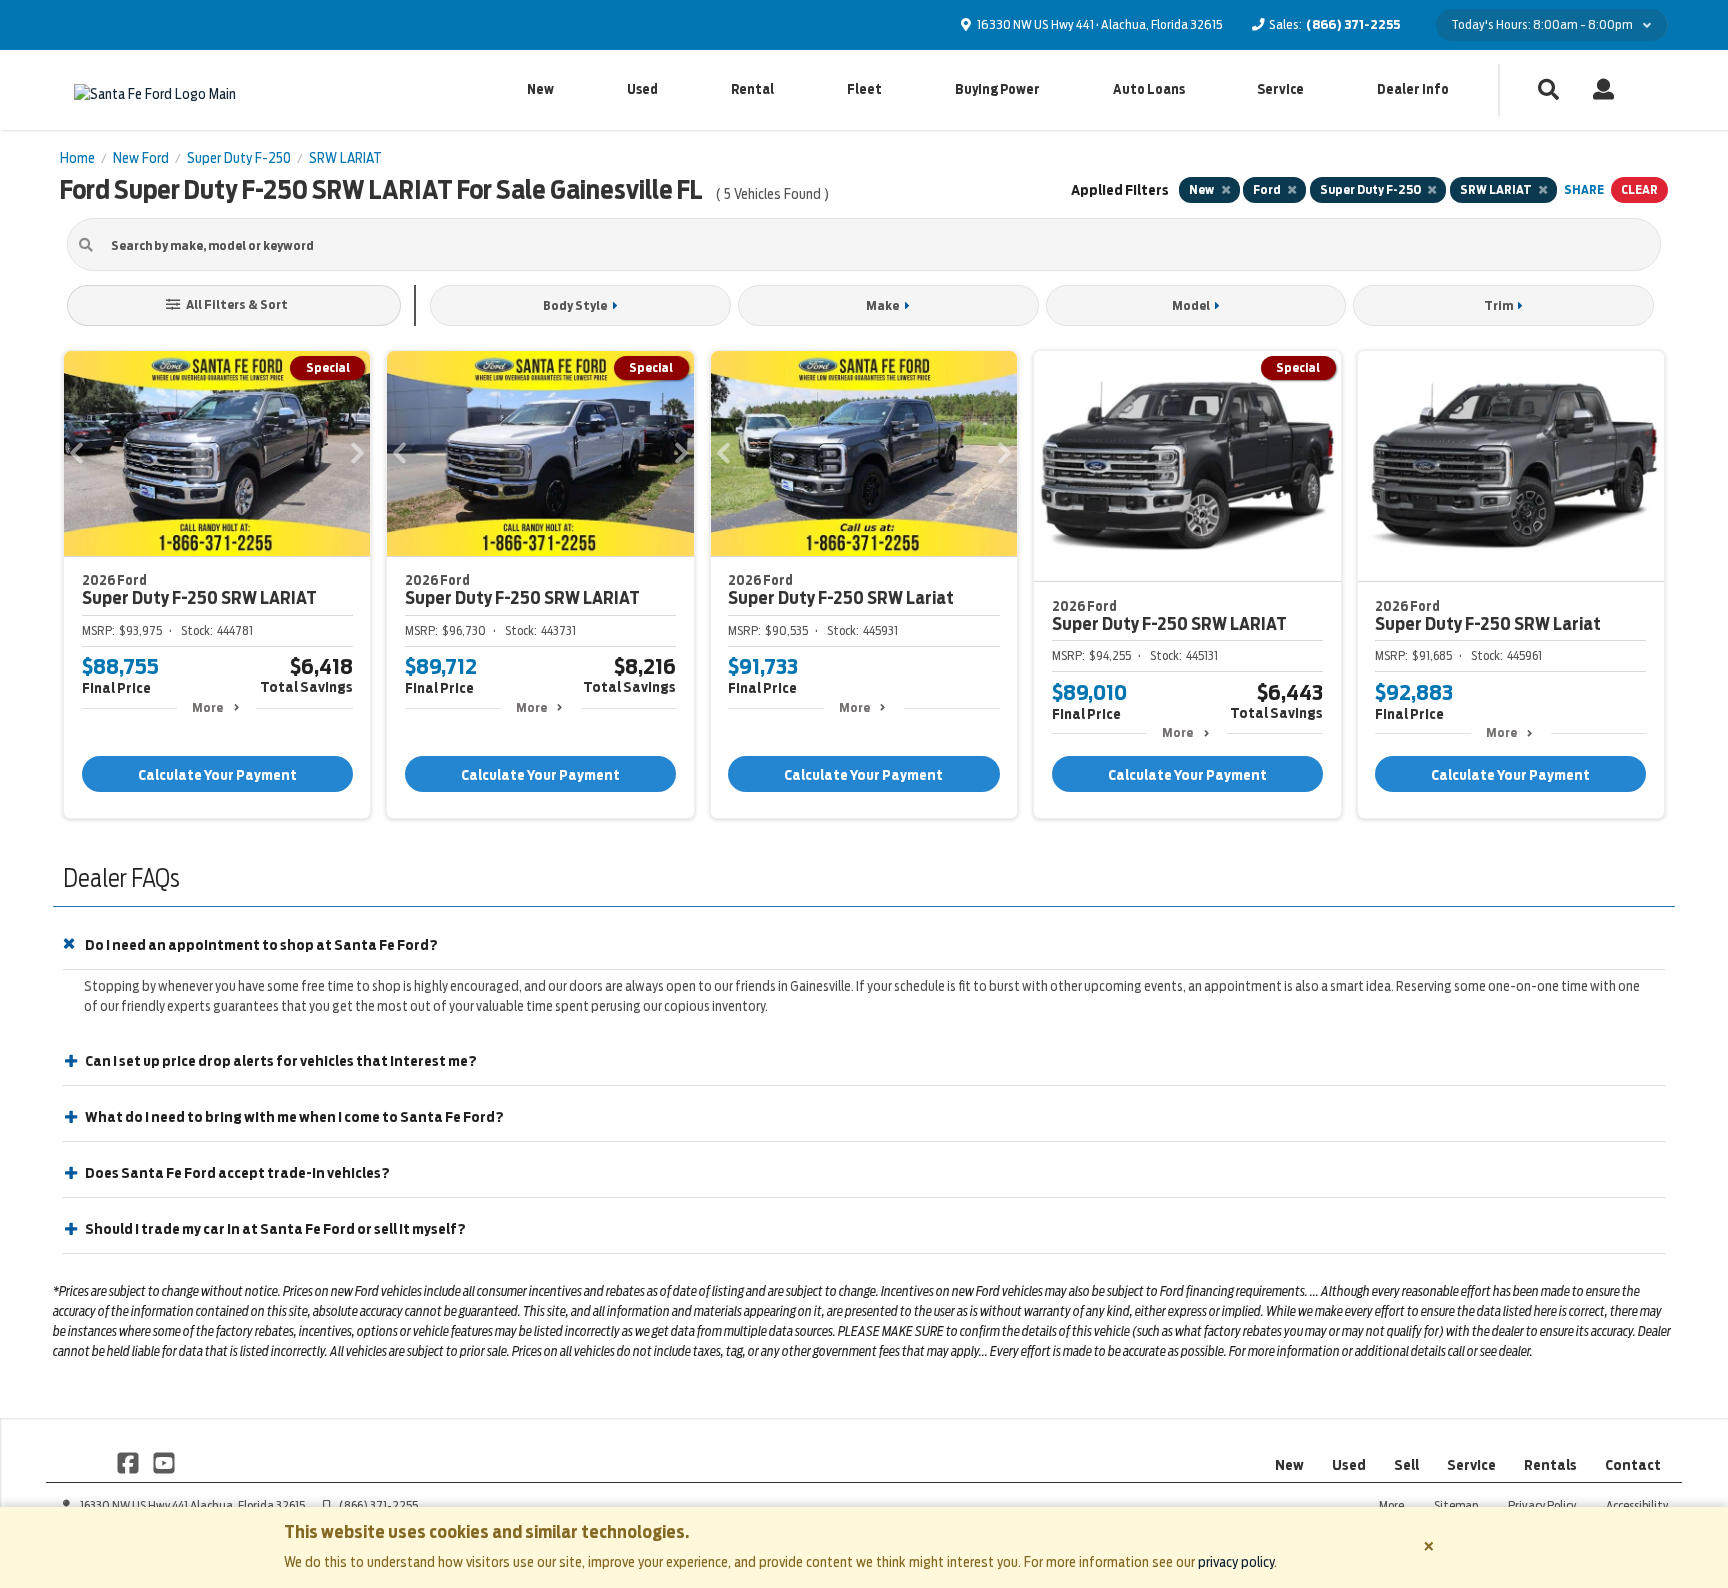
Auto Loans (1149, 89)
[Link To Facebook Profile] (129, 1462)
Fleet (864, 89)
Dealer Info (1413, 89)
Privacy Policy (1542, 1505)
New (540, 89)
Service (1280, 89)
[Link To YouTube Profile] (163, 1462)
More (207, 707)
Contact (1633, 1465)
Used (642, 89)
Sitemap (1456, 1505)
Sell (1406, 1465)
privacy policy (1236, 1562)
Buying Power (997, 89)
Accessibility (1637, 1505)
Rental (752, 89)
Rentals (1550, 1465)
